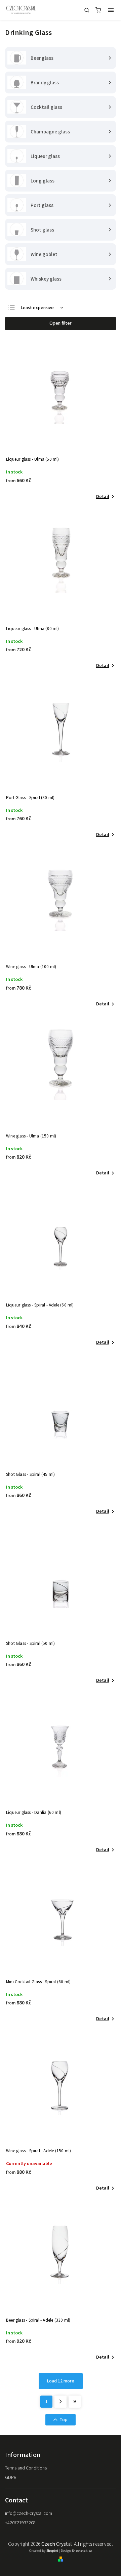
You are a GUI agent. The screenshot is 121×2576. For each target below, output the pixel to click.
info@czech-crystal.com (29, 2513)
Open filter (61, 323)
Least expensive (37, 308)
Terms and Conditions (26, 2468)
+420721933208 (20, 2523)
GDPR (11, 2478)
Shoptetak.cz (82, 2551)
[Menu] (111, 10)
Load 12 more (61, 2381)
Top (64, 2420)
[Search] (87, 10)
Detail (103, 497)
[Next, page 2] (61, 2402)
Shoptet (52, 2551)
